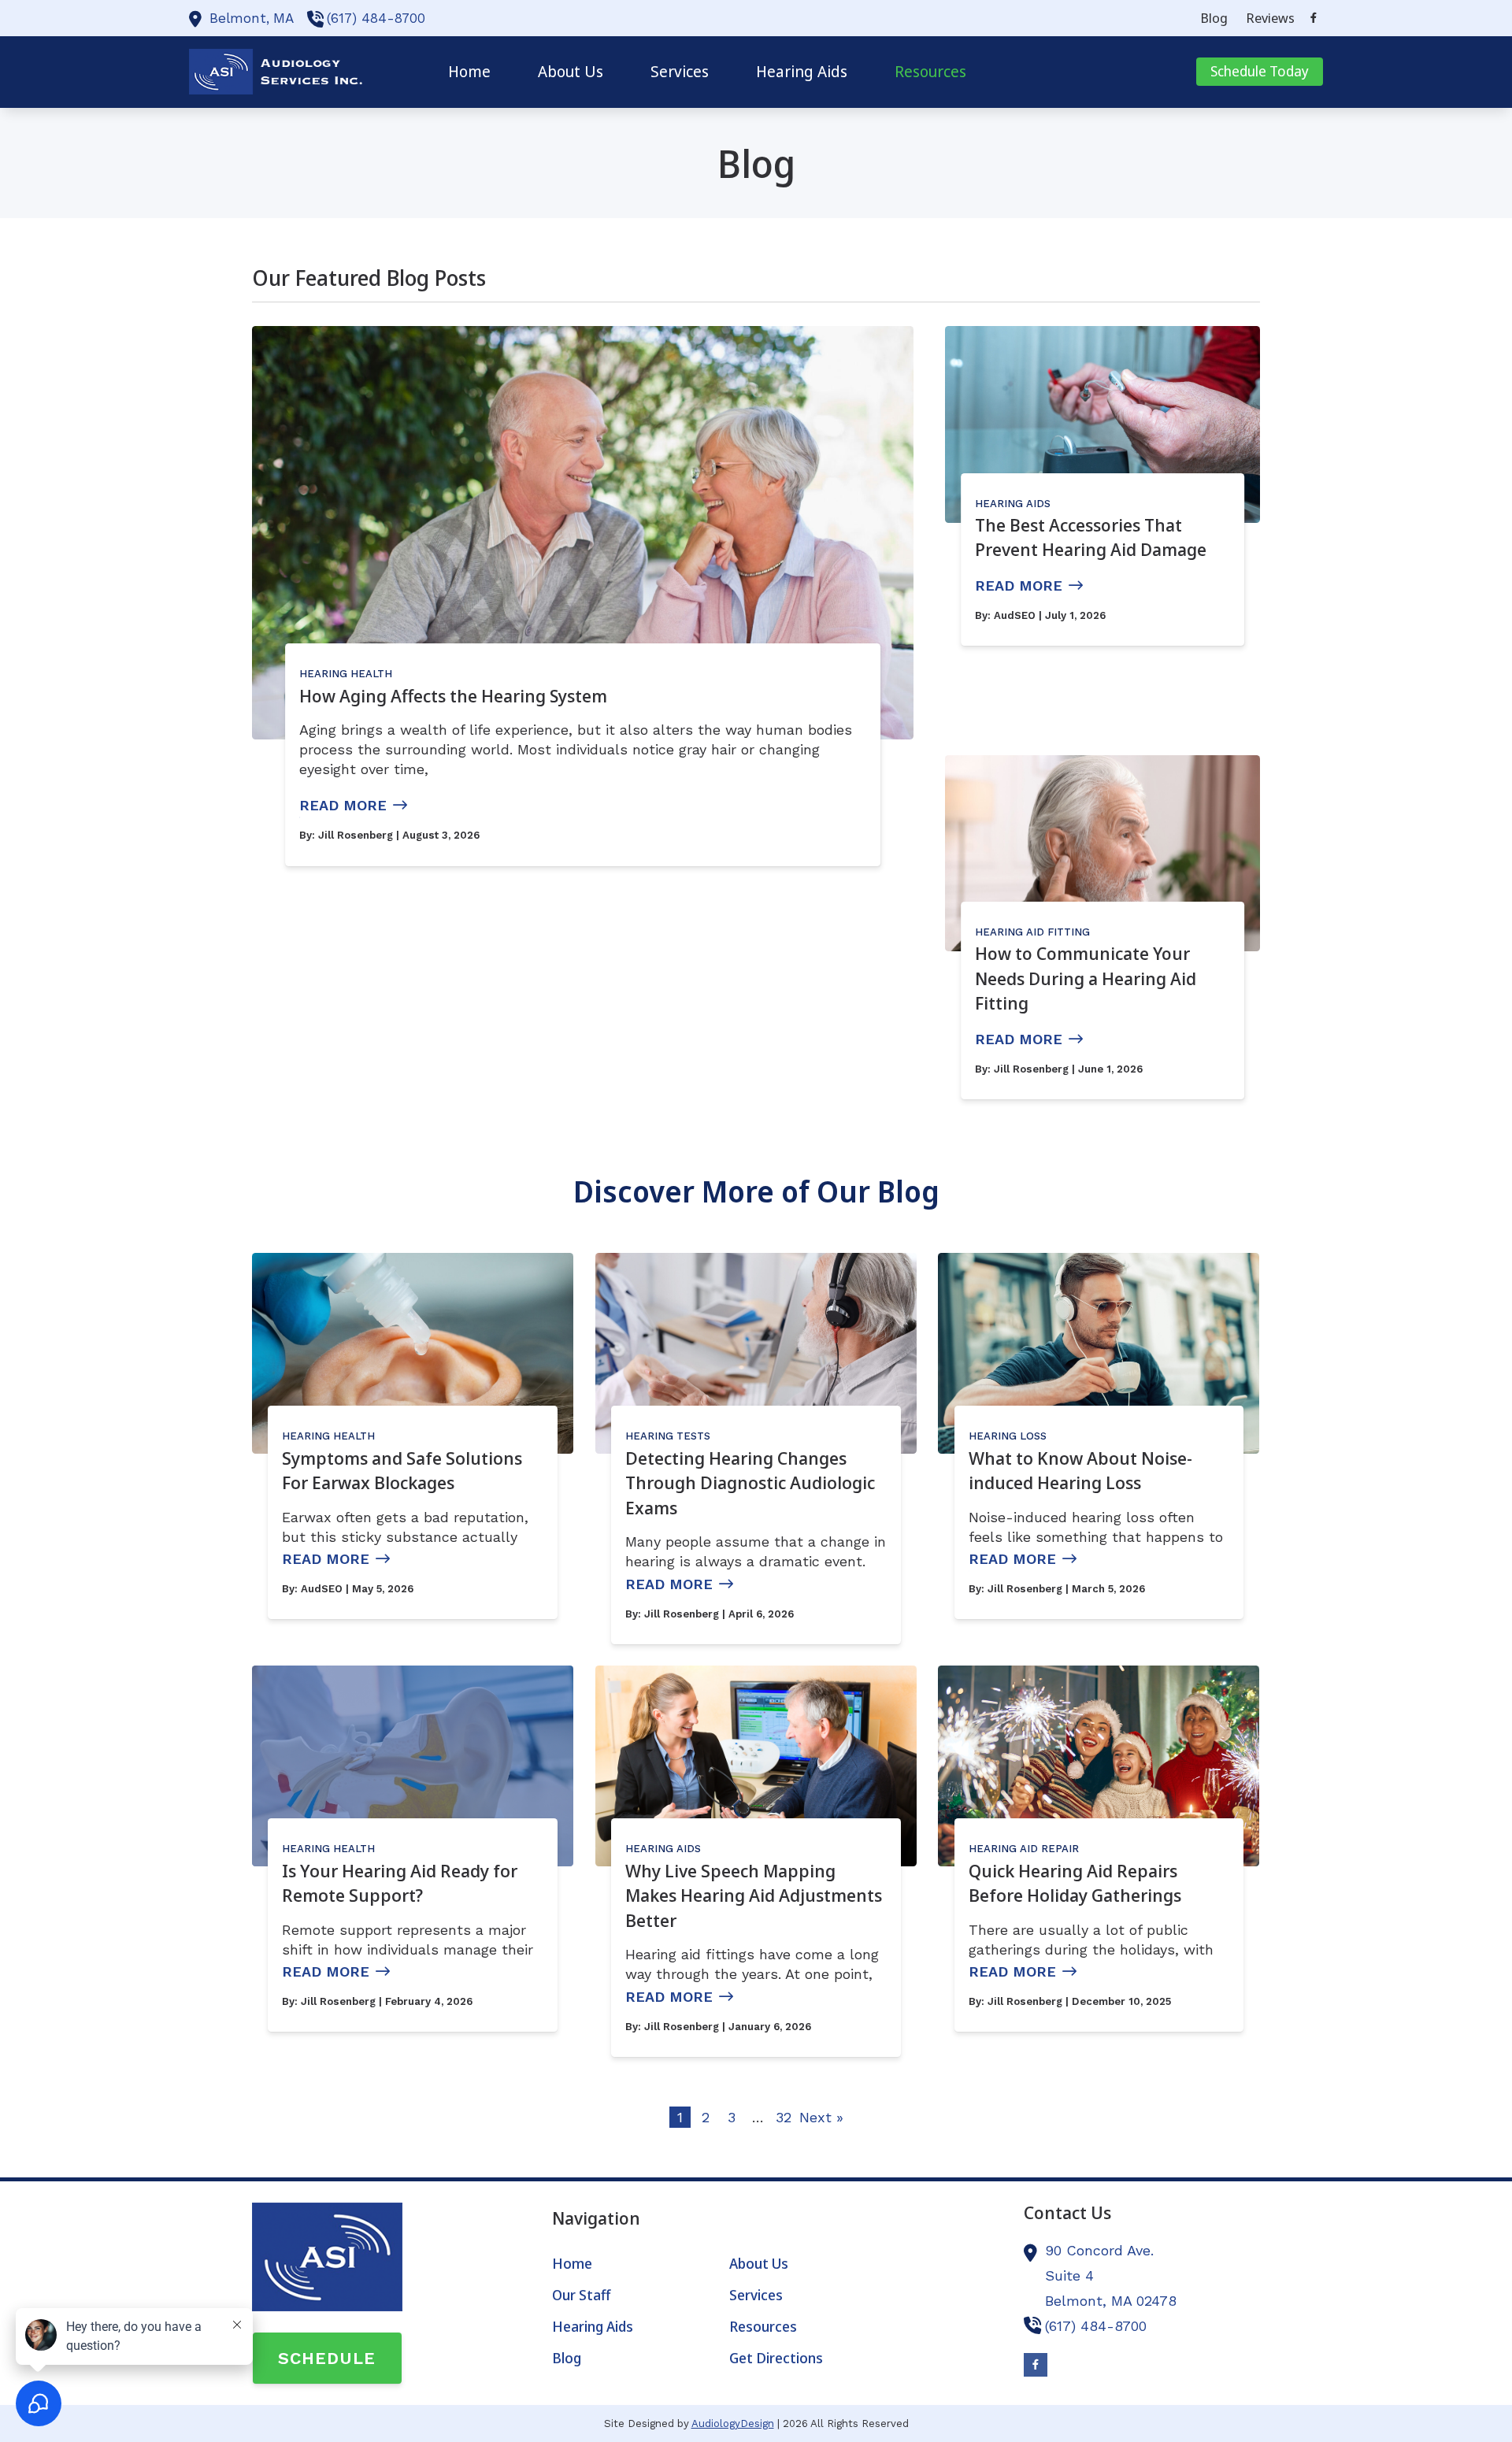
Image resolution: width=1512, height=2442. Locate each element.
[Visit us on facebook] (1314, 18)
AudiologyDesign (733, 2423)
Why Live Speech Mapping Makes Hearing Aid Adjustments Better (754, 1895)
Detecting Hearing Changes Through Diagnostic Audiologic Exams (750, 1483)
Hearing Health (346, 674)
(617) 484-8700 (376, 18)
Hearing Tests (668, 1436)
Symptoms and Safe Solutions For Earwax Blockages (402, 1471)
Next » (821, 2117)
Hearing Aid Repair (1024, 1849)
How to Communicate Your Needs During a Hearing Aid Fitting (1086, 978)
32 (784, 2117)
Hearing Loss (1008, 1436)
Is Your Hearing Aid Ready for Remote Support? (400, 1883)
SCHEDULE (327, 2358)
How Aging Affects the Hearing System (453, 696)
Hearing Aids (1013, 504)
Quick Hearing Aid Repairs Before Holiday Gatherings (1075, 1883)
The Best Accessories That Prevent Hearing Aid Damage (1091, 537)
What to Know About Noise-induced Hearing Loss (1080, 1471)
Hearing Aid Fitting (1032, 932)
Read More (343, 805)
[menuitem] (1214, 18)
